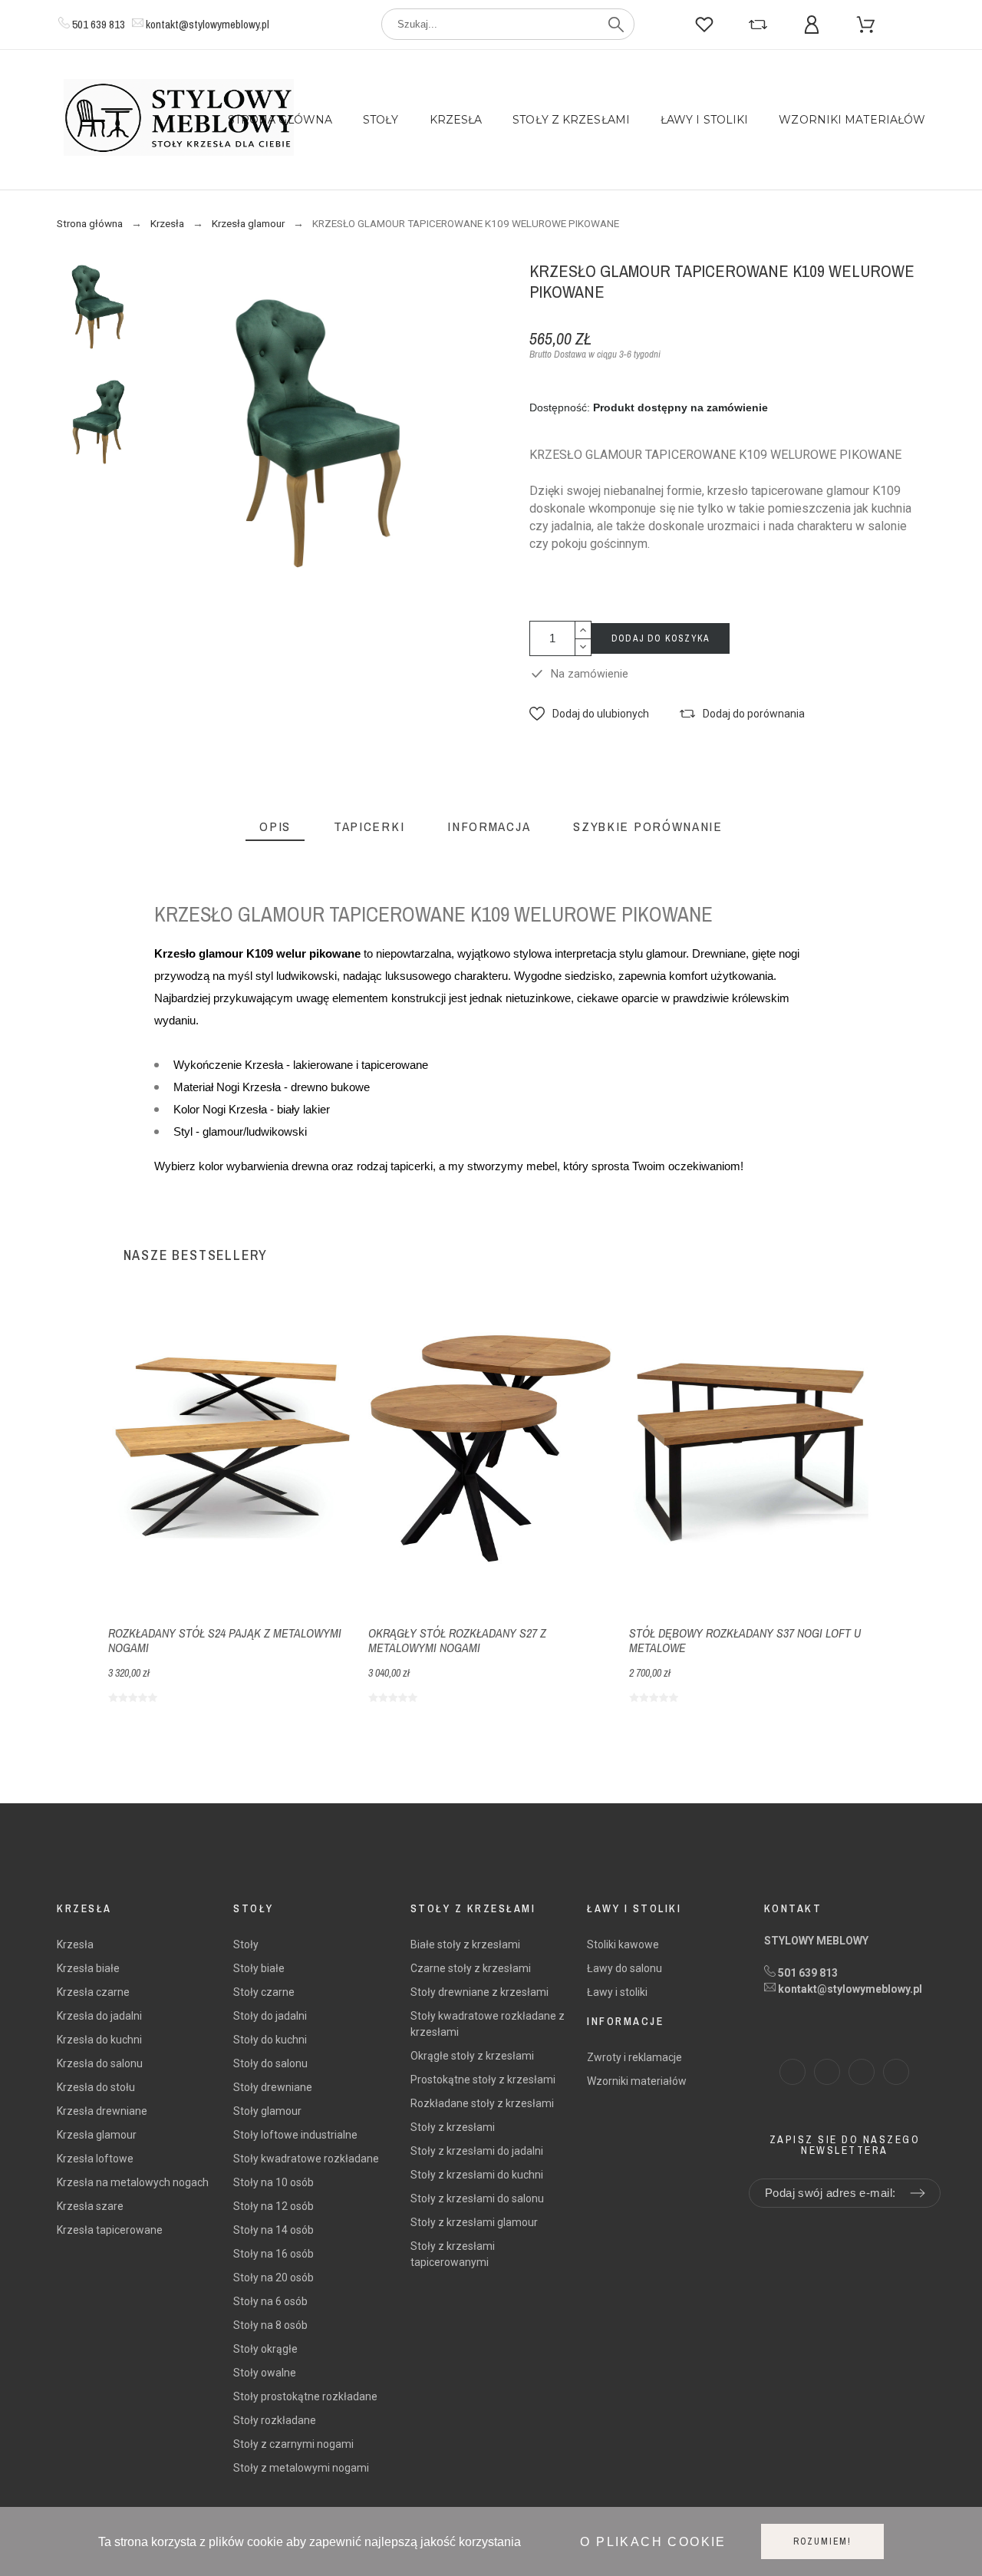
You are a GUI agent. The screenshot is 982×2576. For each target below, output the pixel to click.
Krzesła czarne (93, 1992)
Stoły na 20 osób (274, 2278)
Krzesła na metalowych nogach (133, 2182)
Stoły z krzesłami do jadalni (477, 2151)
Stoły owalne (265, 2373)
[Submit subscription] (918, 2193)
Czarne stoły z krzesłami (471, 1968)
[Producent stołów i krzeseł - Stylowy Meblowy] (179, 120)
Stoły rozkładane (275, 2420)
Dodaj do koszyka (661, 638)
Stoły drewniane (273, 2087)
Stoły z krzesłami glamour (474, 2222)
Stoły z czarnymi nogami (293, 2444)
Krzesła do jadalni (99, 2016)
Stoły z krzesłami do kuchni (477, 2175)
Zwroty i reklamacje (634, 2057)
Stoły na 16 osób (274, 2254)
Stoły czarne (264, 1992)
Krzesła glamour (97, 2135)
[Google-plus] (896, 2072)
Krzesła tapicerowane (110, 2230)
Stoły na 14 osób (274, 2230)
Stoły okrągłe (265, 2349)
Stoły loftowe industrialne (295, 2135)
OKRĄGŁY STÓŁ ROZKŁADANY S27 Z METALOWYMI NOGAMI (457, 1640)
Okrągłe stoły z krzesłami (472, 2056)
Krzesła (75, 1944)
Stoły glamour (267, 2111)
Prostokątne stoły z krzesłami (483, 2080)
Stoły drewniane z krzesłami (479, 1992)
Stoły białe (259, 1968)
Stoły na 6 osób (270, 2301)
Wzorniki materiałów (637, 2081)
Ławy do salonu (624, 1968)
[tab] (275, 827)
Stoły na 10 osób (274, 2182)
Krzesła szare (90, 2206)
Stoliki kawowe (623, 1944)
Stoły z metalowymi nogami (301, 2468)
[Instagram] (827, 2072)
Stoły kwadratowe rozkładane (306, 2159)
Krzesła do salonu (100, 2063)
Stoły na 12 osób (274, 2206)
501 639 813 (99, 24)
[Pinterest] (862, 2072)
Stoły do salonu (270, 2063)
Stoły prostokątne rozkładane (305, 2396)
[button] (589, 714)
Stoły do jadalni (270, 2016)
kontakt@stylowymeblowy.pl (208, 24)
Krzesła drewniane (102, 2111)
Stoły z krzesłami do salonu (477, 2198)
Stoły (246, 1944)
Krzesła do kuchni (99, 2040)
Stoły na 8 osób (270, 2325)
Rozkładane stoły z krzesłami (482, 2103)
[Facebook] (793, 2072)
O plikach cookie (653, 2542)
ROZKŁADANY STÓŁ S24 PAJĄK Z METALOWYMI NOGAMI (225, 1640)
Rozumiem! (822, 2541)
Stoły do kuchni (270, 2040)
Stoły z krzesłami (453, 2127)
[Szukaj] (616, 25)
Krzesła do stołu (96, 2087)
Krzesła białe (88, 1968)
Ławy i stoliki (617, 1992)
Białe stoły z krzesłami (465, 1944)
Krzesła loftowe (95, 2159)
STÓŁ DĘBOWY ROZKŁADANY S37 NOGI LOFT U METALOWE (745, 1640)
